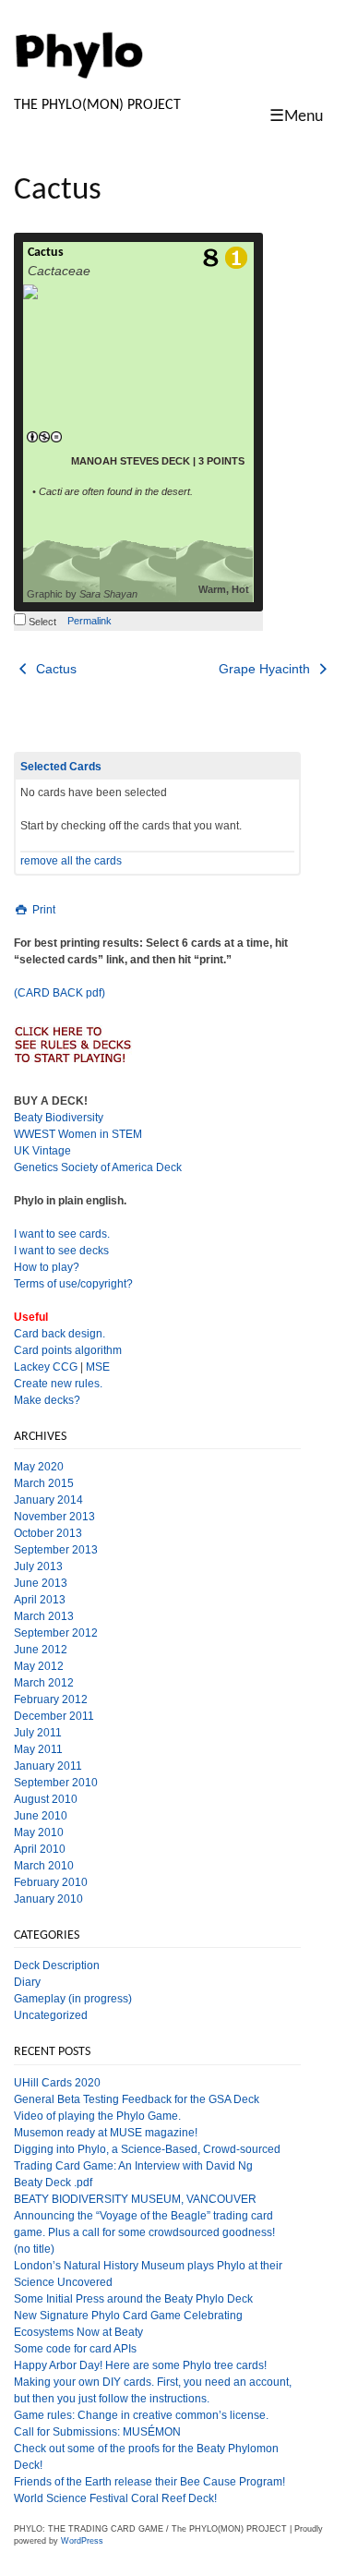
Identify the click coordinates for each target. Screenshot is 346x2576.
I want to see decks (61, 1251)
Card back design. (60, 1334)
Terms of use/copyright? (73, 1284)
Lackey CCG (46, 1367)
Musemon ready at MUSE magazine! (106, 2133)
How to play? (47, 1267)
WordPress (82, 2541)
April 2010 (40, 1849)
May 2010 (39, 1832)
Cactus (46, 253)
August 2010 (46, 1799)
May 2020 (39, 1467)
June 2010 (41, 1816)
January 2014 (48, 1500)
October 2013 (48, 1533)
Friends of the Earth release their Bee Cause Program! (149, 2482)
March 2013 (44, 1616)
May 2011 (38, 1749)
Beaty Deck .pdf (53, 2183)
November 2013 (54, 1517)
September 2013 (56, 1550)
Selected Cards (61, 767)
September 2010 (56, 1783)
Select (41, 622)
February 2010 (51, 1882)
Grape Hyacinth (266, 669)
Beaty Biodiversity (59, 1118)
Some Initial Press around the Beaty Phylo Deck (133, 2299)
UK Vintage (42, 1151)
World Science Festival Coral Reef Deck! (115, 2498)
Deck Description (57, 1965)
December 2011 (54, 1716)
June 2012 (41, 1650)
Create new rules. (58, 1384)
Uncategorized (51, 2015)
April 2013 (40, 1600)
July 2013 (38, 1566)
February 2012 (51, 1699)
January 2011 (48, 1766)
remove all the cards (71, 861)
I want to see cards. (62, 1234)
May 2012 (39, 1666)
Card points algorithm (68, 1350)
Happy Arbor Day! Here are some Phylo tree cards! (140, 2365)
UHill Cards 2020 (57, 2083)
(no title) (34, 2249)
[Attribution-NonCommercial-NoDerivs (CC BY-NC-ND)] (44, 438)
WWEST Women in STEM (78, 1134)
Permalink (89, 621)
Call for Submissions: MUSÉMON (97, 2432)
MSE (98, 1367)
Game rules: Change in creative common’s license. (141, 2415)
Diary (27, 1982)
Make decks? (47, 1400)
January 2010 (48, 1899)
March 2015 (44, 1483)
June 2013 (41, 1583)
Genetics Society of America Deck (98, 1167)
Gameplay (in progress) (73, 1999)
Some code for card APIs (75, 2349)
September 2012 (56, 1633)
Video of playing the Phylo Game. (97, 2116)
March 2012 (44, 1683)
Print (42, 910)
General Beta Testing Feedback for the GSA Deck (137, 2099)
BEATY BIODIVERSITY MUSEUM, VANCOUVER (135, 2199)
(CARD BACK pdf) (60, 993)
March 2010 (44, 1866)
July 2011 (38, 1733)
